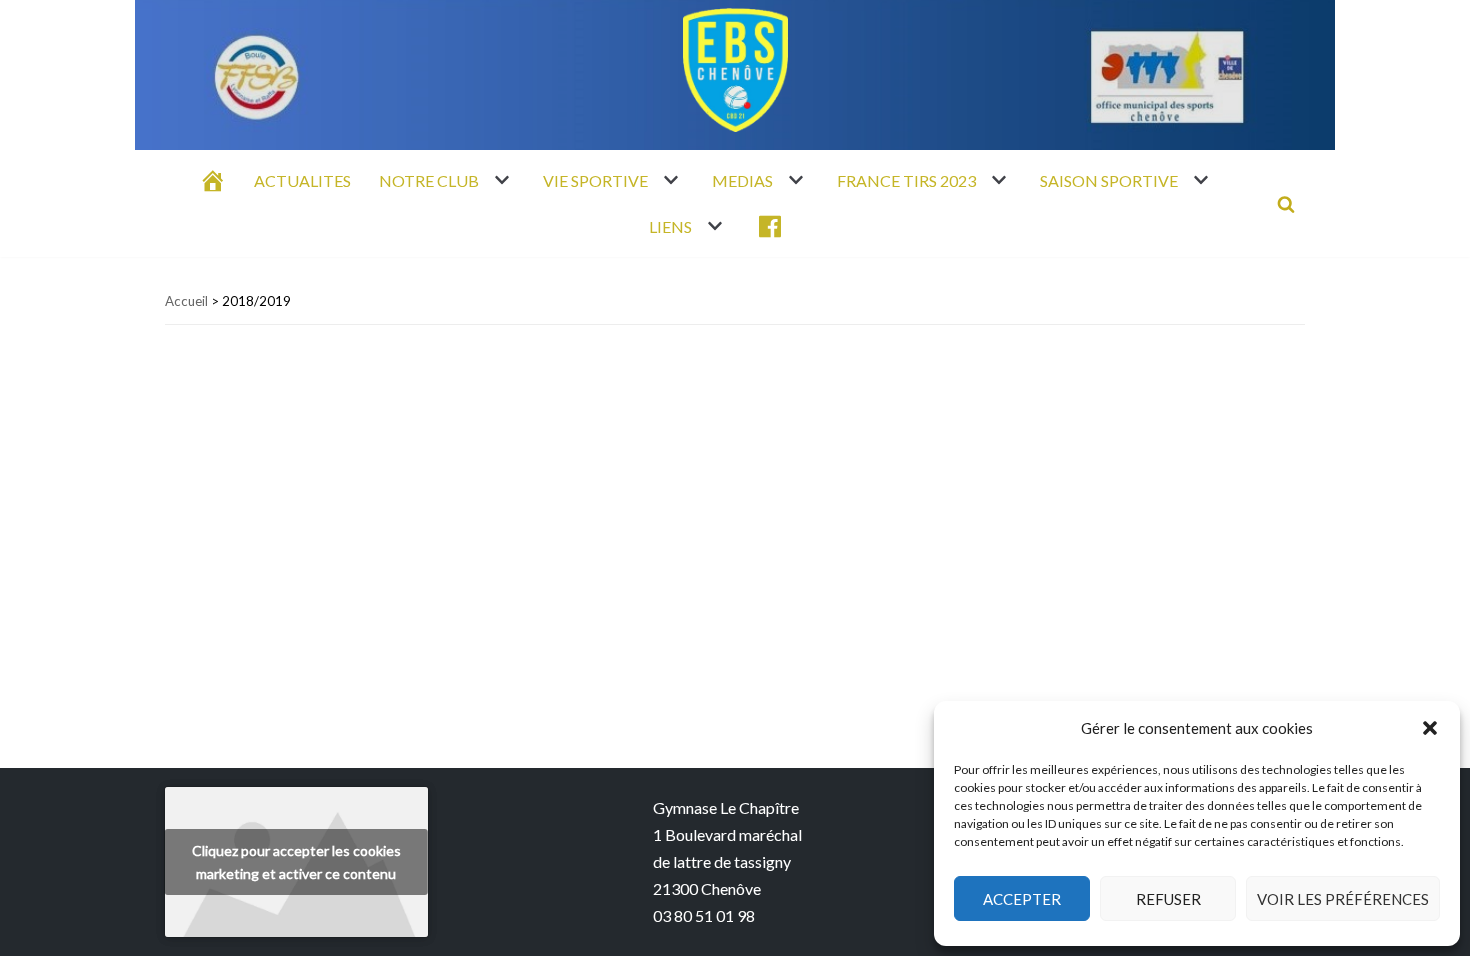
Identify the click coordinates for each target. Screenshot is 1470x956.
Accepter (1022, 899)
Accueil (186, 301)
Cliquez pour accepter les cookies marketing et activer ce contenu (296, 862)
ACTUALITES (302, 180)
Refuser (1168, 899)
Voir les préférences (1343, 899)
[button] (1430, 728)
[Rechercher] (1286, 204)
